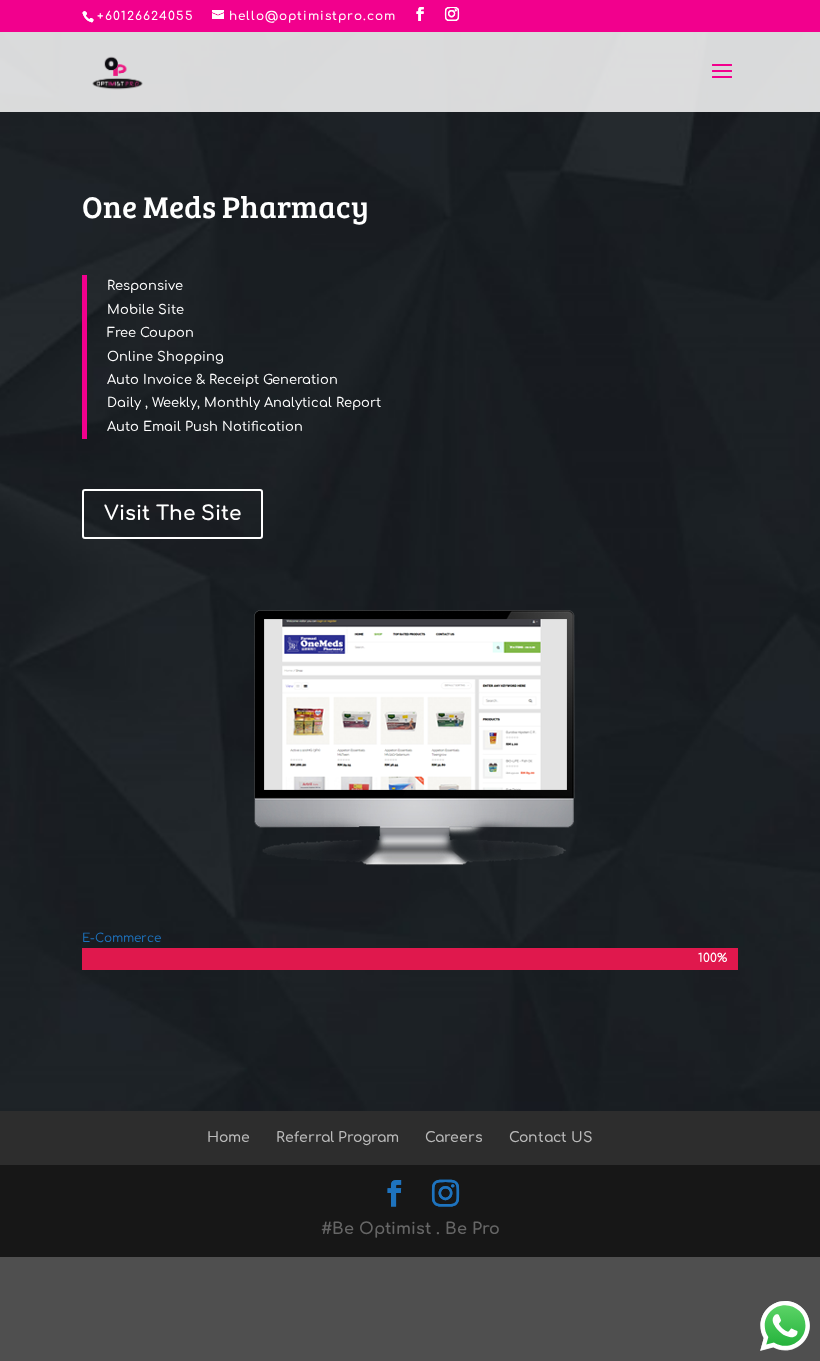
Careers (454, 1137)
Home (228, 1137)
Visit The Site (172, 513)
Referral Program (337, 1137)
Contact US (550, 1137)
